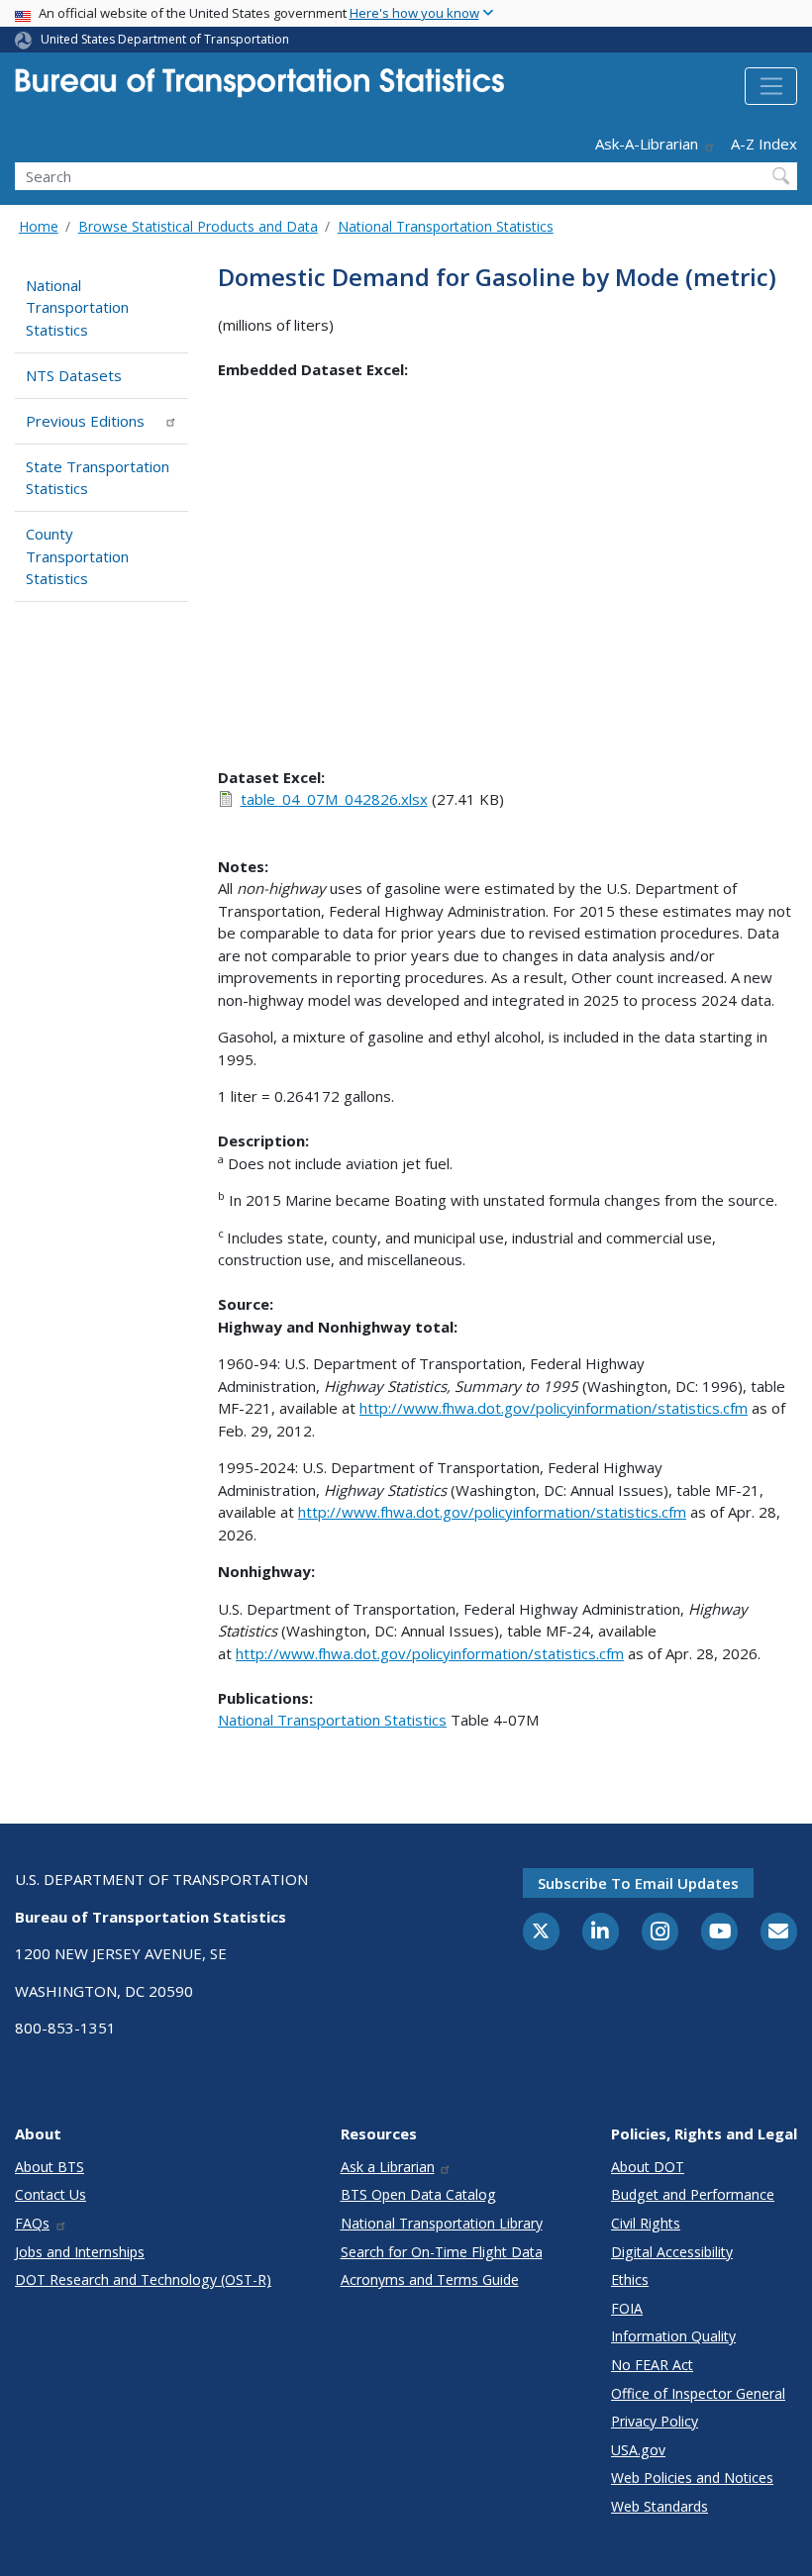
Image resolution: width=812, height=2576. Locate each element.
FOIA (627, 2308)
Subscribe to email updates (638, 1883)
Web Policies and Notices (692, 2477)
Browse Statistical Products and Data (198, 226)
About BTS (50, 2167)
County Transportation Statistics (77, 556)
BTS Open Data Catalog (418, 2194)
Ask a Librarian (388, 2167)
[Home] (259, 89)
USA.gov (638, 2450)
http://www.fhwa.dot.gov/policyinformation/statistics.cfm (554, 1408)
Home (39, 226)
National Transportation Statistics (446, 226)
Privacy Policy (655, 2421)
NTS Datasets (74, 375)
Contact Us (51, 2194)
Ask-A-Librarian (647, 144)
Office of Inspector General (698, 2393)
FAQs (32, 2223)
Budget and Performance (693, 2194)
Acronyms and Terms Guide (430, 2279)
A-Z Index (764, 144)
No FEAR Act (652, 2365)
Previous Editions (85, 421)
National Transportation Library (442, 2223)
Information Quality (673, 2336)
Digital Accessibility (672, 2252)
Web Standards (660, 2506)
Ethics (630, 2279)
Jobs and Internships (80, 2252)
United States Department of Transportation (165, 39)
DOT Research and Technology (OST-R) (143, 2279)
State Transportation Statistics (98, 478)
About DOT (648, 2167)
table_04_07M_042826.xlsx (334, 799)
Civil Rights (646, 2223)
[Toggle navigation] (771, 86)
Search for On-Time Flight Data (442, 2252)
